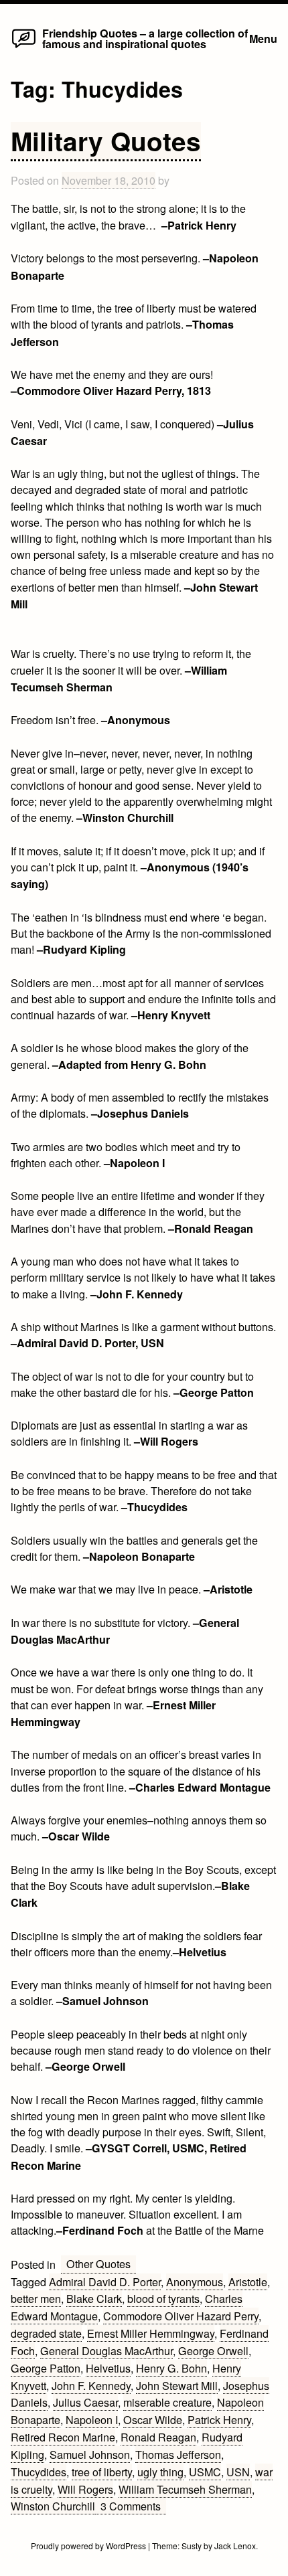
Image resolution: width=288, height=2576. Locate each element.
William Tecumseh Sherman (185, 2489)
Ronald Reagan (158, 2437)
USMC (205, 2472)
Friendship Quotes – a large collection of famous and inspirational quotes (145, 38)
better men (36, 2298)
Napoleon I (92, 2419)
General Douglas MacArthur (106, 2350)
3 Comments (133, 2506)
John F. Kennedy (91, 2385)
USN (238, 2472)
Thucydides (39, 2472)
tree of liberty (102, 2472)
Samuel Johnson (90, 2454)
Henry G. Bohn (171, 2368)
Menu (263, 38)
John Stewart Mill (177, 2385)
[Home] (24, 47)
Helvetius (108, 2368)
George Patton (46, 2368)
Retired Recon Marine (63, 2437)
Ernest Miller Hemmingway (151, 2333)
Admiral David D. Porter (105, 2282)
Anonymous (195, 2282)
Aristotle (248, 2282)
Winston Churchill (53, 2506)
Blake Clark (94, 2298)
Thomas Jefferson (178, 2454)
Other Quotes (98, 2263)
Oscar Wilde (153, 2419)
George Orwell (213, 2350)
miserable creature (167, 2402)
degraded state (46, 2333)
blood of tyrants (163, 2298)
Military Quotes (106, 141)
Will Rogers (85, 2489)
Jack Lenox (235, 2546)
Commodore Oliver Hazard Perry (181, 2316)
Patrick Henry (219, 2419)
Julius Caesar (85, 2402)
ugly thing (160, 2472)
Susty (192, 2546)
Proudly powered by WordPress (89, 2546)
